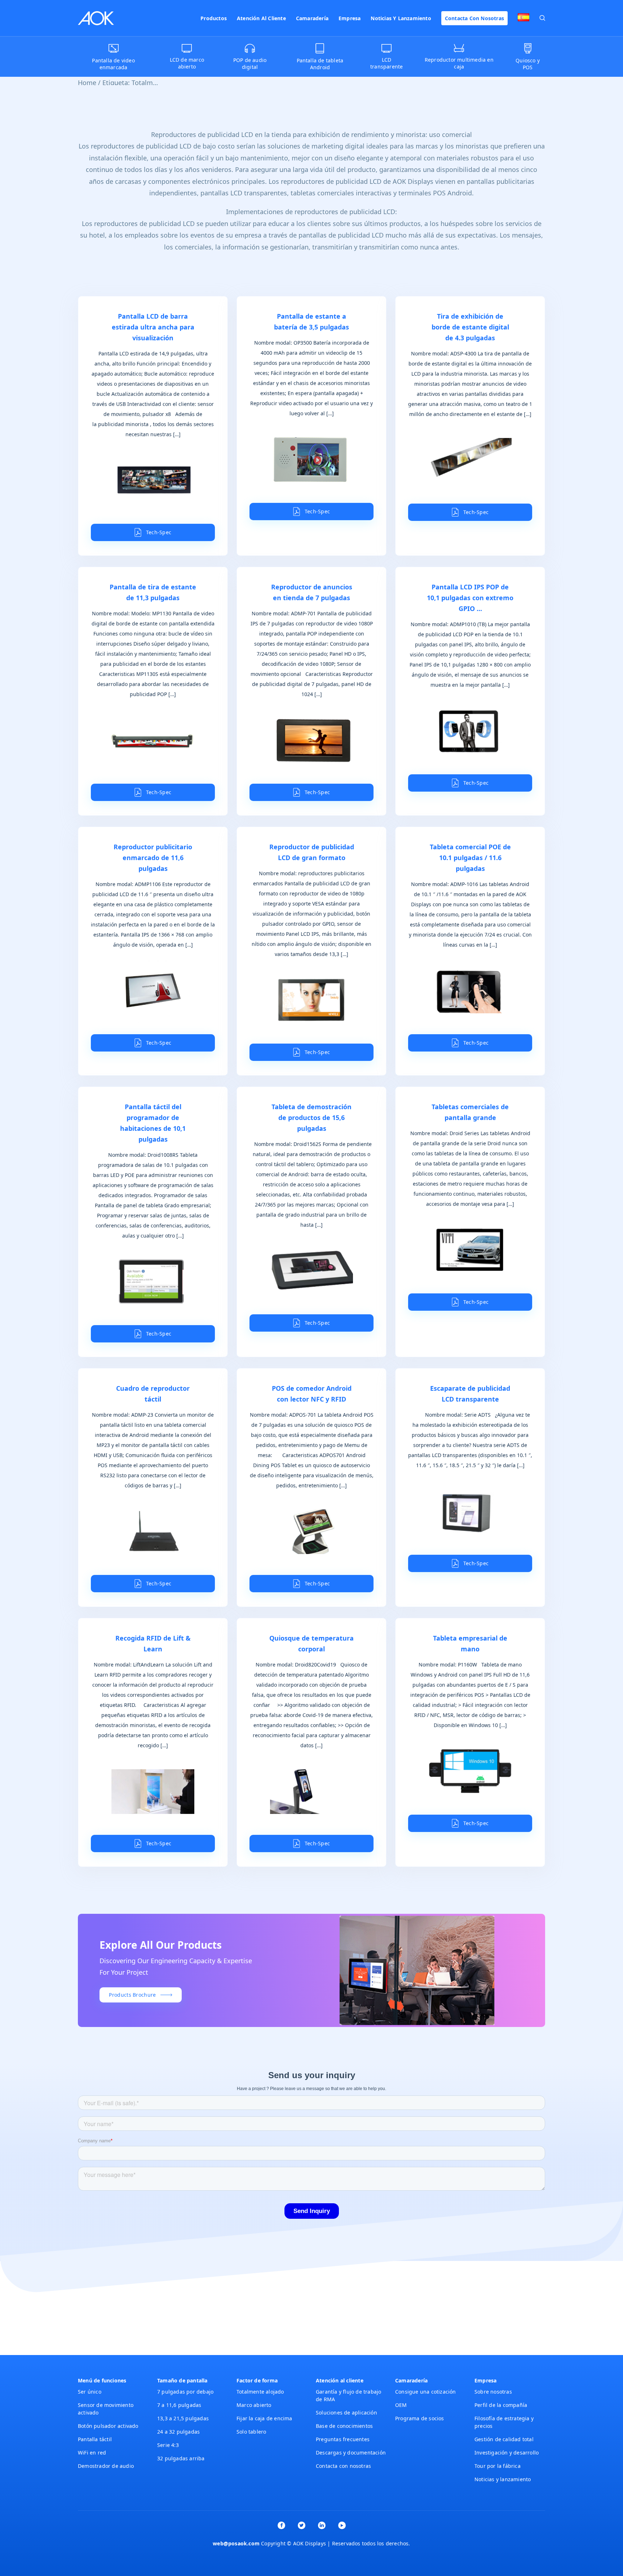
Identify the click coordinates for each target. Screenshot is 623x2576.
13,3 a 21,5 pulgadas (183, 2418)
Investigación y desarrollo (507, 2453)
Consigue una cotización (426, 2392)
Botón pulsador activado (108, 2426)
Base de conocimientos (344, 2426)
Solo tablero (251, 2432)
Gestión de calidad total (504, 2439)
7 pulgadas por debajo (185, 2392)
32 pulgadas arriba (181, 2458)
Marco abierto (254, 2405)
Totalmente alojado (260, 2392)
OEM (401, 2405)
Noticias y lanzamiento (401, 18)
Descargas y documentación (351, 2453)
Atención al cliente (261, 18)
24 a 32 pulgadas (178, 2432)
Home (87, 83)
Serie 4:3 (168, 2445)
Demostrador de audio (106, 2466)
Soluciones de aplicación (346, 2413)
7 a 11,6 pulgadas (179, 2405)
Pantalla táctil (95, 2439)
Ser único (90, 2392)
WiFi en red (92, 2453)
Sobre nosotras (493, 2392)
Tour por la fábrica (498, 2466)
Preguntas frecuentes (343, 2439)
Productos (214, 18)
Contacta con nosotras (474, 18)
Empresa (350, 18)
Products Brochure (132, 1995)
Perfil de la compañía (501, 2405)
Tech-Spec (159, 532)
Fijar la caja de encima (264, 2418)
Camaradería (312, 18)
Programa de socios (420, 2418)
